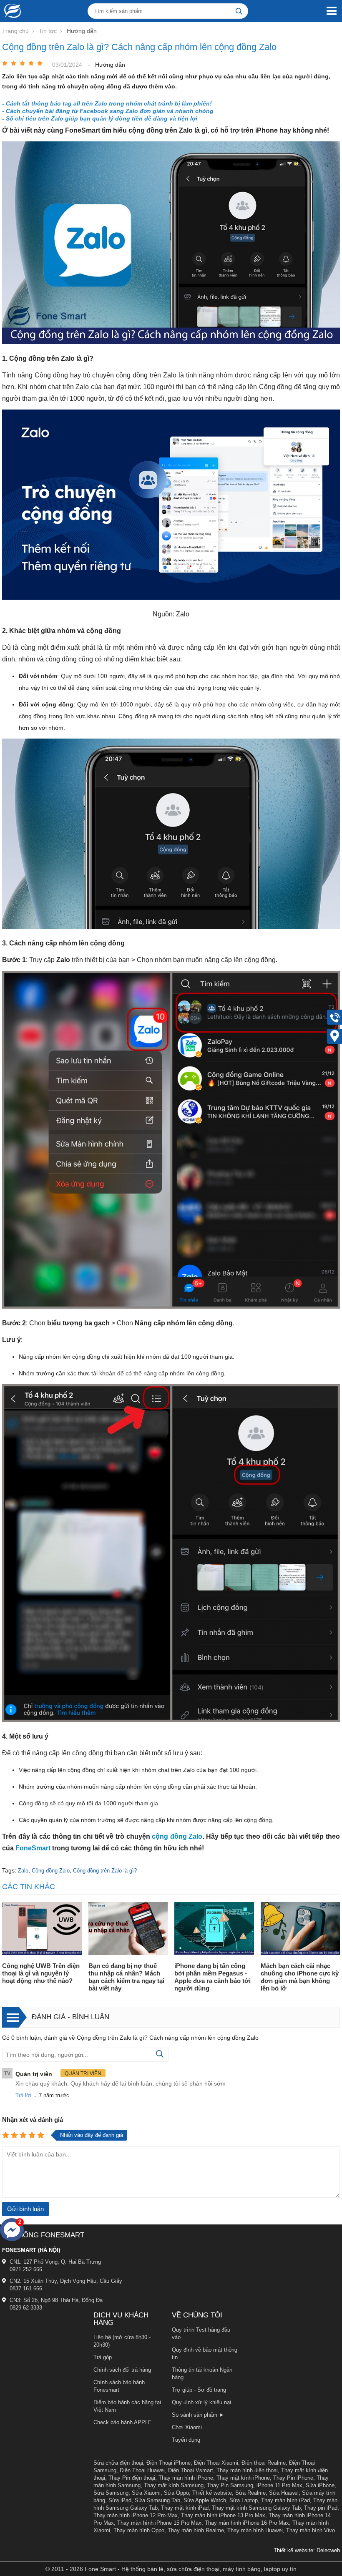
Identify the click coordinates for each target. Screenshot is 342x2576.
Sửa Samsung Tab (157, 2500)
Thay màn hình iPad (285, 2500)
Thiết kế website (212, 2493)
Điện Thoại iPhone (168, 2463)
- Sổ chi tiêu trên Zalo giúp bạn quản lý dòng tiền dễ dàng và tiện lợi (100, 118)
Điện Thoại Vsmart (191, 2470)
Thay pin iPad (321, 2508)
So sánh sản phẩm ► (198, 2415)
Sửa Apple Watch (205, 2500)
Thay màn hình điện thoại (247, 2470)
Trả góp (103, 2357)
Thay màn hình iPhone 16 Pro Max (247, 2523)
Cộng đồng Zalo (51, 1871)
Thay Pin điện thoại (132, 2478)
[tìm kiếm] (239, 11)
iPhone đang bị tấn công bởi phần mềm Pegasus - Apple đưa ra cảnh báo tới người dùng (212, 1977)
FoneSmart (33, 1848)
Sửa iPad (120, 2500)
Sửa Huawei (284, 2493)
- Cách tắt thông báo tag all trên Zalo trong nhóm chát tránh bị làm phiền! (107, 103)
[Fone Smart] (10, 11)
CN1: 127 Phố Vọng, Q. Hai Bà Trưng (55, 2262)
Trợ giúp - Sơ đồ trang (199, 2390)
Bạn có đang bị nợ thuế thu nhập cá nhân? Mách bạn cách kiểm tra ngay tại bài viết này (126, 1977)
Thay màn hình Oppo (139, 2530)
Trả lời (23, 2095)
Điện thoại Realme (264, 2463)
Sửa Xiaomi (146, 2493)
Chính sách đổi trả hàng (122, 2370)
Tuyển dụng (186, 2440)
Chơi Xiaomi (187, 2427)
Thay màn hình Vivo (311, 2530)
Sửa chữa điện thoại (118, 2463)
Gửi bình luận (25, 2209)
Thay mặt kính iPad (185, 2508)
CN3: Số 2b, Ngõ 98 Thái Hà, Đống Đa (56, 2300)
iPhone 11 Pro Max (279, 2485)
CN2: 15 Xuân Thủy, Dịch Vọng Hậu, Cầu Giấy (66, 2281)
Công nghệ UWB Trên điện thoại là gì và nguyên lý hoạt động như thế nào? (41, 1973)
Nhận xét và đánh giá (33, 2120)
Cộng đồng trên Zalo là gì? (105, 1871)
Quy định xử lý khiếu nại (201, 2402)
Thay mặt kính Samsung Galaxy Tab (256, 2508)
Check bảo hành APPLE (123, 2422)
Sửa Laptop (244, 2500)
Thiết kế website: (294, 2550)
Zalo (23, 1871)
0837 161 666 (26, 2288)
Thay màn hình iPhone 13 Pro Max (223, 2515)
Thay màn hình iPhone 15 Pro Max (159, 2523)
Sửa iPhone (320, 2485)
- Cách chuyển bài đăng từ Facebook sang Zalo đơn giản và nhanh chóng (108, 111)
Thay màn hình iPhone (186, 2478)
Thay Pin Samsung (230, 2485)
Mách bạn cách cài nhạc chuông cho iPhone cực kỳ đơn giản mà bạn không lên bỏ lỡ (300, 1977)
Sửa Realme (250, 2493)
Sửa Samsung (111, 2493)
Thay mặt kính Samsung (174, 2485)
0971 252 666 (26, 2269)
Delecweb (328, 2550)
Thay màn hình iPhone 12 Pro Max (136, 2515)
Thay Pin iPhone (293, 2478)
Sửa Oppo (176, 2493)
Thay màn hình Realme (196, 2530)
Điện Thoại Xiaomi (216, 2463)
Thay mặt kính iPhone (243, 2478)
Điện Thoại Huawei (142, 2470)
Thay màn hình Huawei (255, 2530)
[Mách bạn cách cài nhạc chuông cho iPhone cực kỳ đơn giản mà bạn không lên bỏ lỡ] (301, 1929)
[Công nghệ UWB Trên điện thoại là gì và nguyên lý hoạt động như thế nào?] (42, 1929)
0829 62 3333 (26, 2308)
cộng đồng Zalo (177, 1836)
